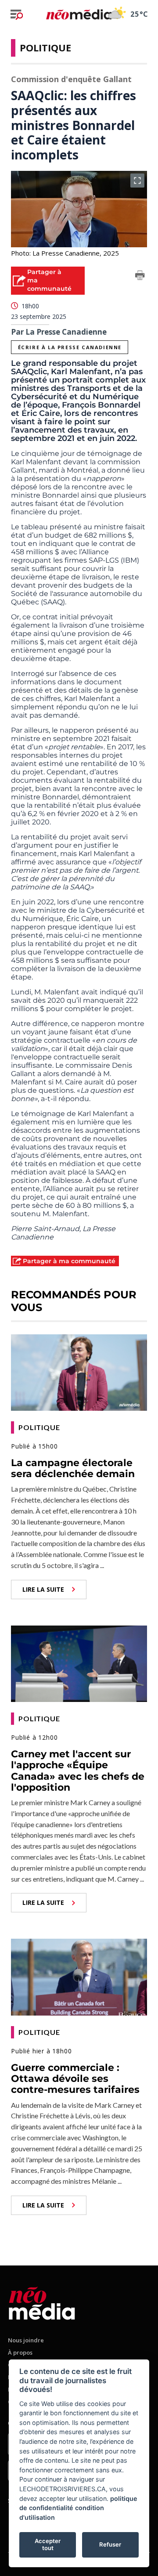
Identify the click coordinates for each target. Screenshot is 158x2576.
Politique (45, 47)
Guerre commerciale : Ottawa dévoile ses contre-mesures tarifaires (75, 2079)
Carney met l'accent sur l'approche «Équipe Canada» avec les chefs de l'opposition (78, 1771)
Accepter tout (48, 2544)
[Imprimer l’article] (140, 277)
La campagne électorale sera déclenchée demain (73, 1468)
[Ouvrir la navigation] (17, 14)
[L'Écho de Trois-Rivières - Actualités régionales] (79, 14)
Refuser (110, 2544)
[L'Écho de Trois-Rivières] (42, 2302)
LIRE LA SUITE (43, 1589)
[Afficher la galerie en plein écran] (137, 181)
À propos (20, 2352)
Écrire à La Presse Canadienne (70, 347)
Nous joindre (26, 2340)
